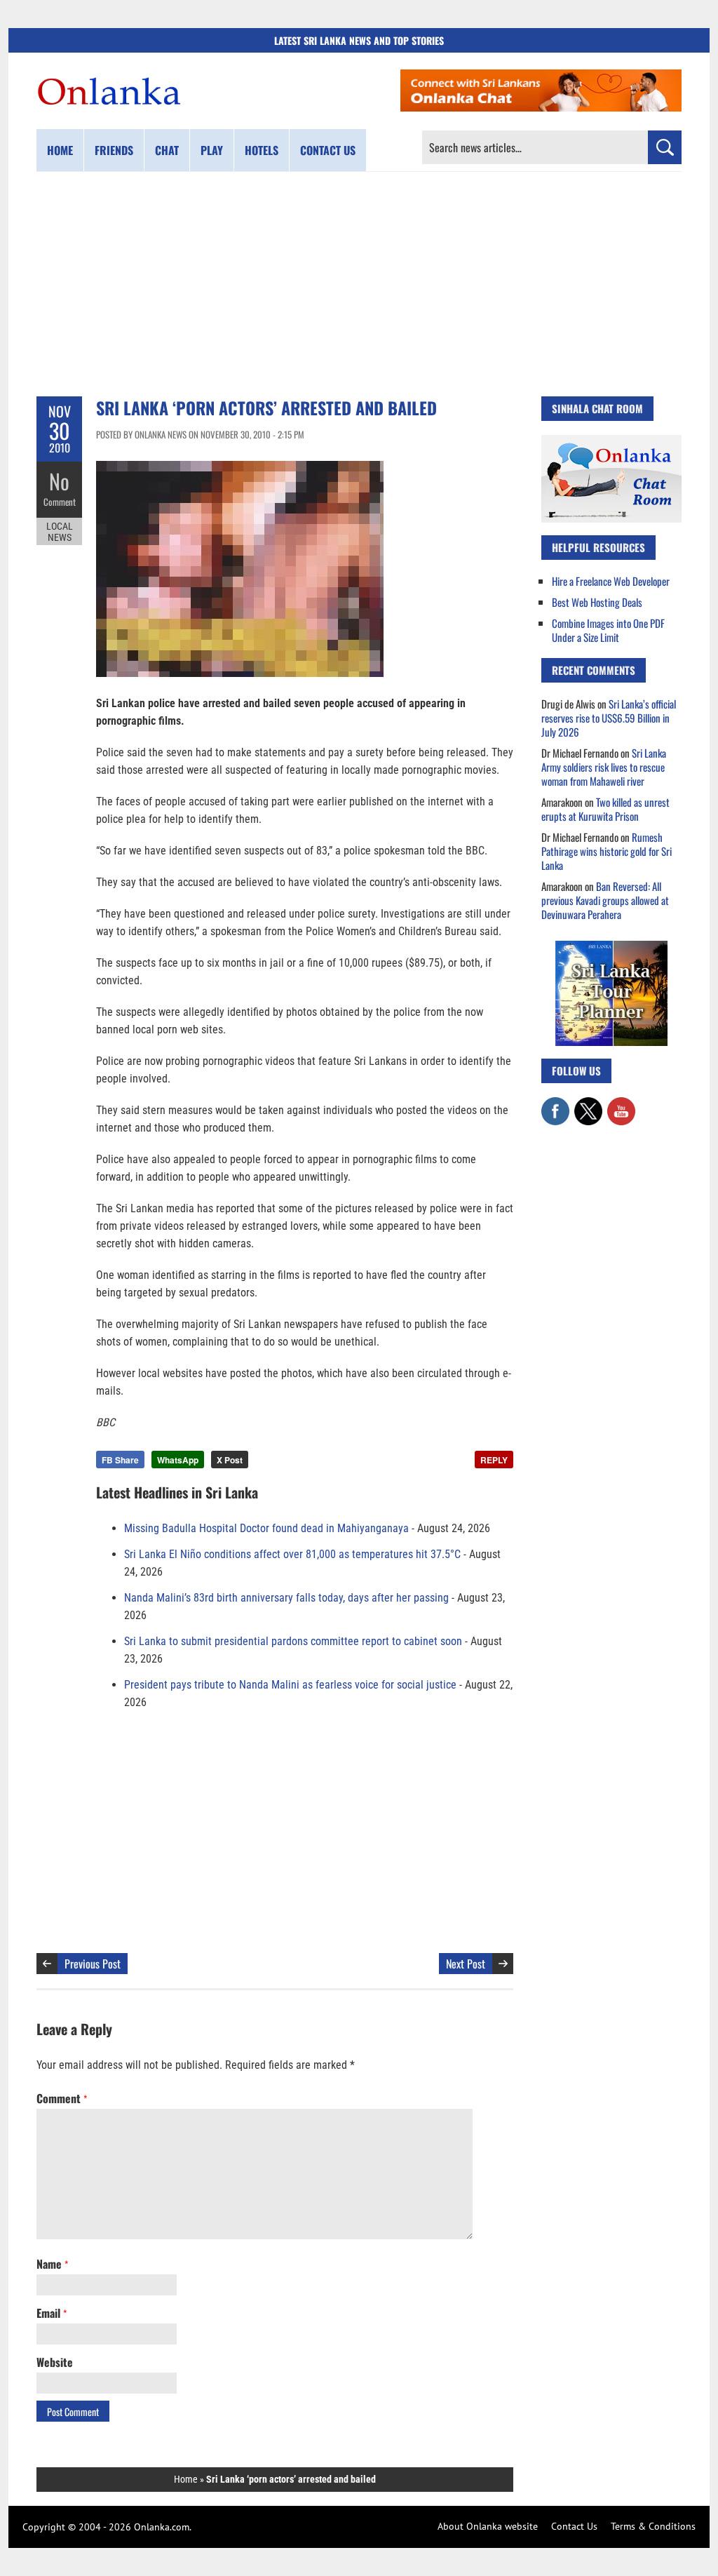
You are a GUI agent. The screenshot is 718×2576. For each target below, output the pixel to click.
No (59, 481)
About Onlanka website (488, 2526)
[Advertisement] (359, 284)
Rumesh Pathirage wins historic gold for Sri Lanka (607, 851)
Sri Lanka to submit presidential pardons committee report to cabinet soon (293, 1641)
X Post (230, 1460)
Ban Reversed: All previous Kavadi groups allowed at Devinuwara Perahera (605, 900)
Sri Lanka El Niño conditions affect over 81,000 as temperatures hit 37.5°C (292, 1554)
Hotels (262, 150)
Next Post (466, 1964)
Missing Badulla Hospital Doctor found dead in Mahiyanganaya (266, 1528)
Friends (114, 150)
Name (52, 2264)
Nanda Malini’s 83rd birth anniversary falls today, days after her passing (286, 1598)
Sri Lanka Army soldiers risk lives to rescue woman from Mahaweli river (604, 767)
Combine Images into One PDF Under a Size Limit (608, 630)
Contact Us (574, 2526)
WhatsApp (178, 1460)
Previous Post (93, 1964)
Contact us (328, 150)
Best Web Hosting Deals (597, 602)
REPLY (494, 1460)
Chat (167, 150)
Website (55, 2362)
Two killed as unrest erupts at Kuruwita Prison (605, 809)
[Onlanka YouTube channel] (621, 1104)
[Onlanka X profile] (588, 1104)
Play (212, 150)
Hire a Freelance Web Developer (611, 581)
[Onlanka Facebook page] (555, 1104)
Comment (60, 502)
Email (52, 2313)
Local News (60, 532)
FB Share (120, 1460)
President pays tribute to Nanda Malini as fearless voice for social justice (290, 1685)
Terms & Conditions (653, 2526)
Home (60, 150)
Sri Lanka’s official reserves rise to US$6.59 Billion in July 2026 (609, 718)
